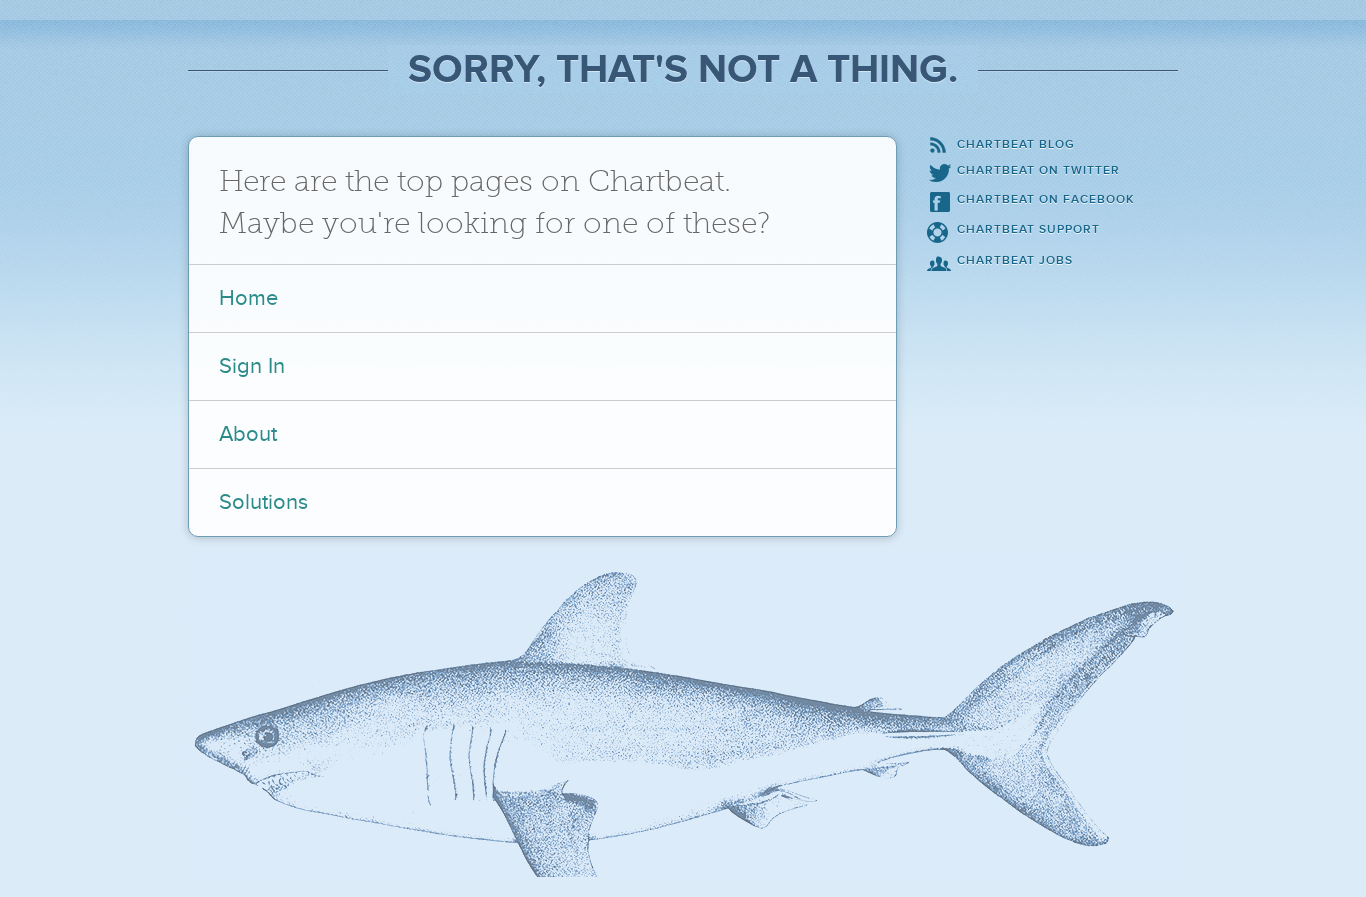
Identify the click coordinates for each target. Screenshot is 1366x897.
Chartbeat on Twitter (1038, 170)
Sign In (252, 366)
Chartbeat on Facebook (1045, 199)
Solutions (263, 502)
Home (248, 298)
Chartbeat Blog (1016, 144)
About (248, 434)
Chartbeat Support (1028, 229)
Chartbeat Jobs (1015, 260)
